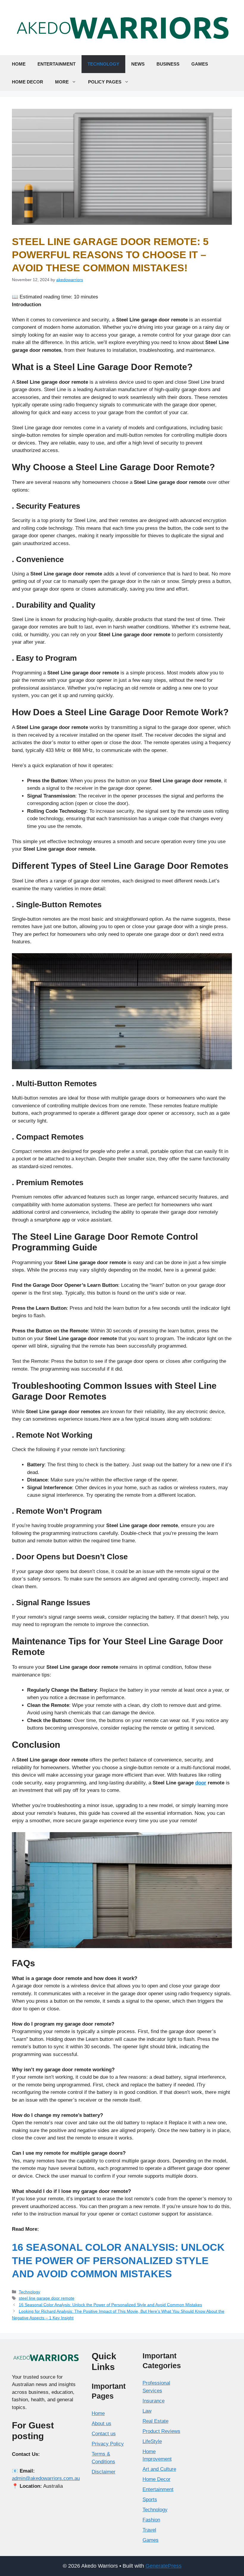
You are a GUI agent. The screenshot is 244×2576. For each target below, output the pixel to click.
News (138, 64)
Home (19, 64)
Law (147, 2411)
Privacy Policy (108, 2444)
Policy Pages (105, 82)
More (62, 82)
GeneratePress (164, 2566)
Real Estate (155, 2421)
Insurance (154, 2401)
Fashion (151, 2520)
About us (101, 2423)
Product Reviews (161, 2431)
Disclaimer (104, 2472)
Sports (150, 2500)
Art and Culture (159, 2469)
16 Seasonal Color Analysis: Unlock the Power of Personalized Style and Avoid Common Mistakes (118, 2260)
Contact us (104, 2434)
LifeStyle (152, 2441)
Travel (149, 2530)
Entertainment (57, 64)
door (201, 1783)
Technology (103, 64)
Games (200, 64)
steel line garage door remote (47, 2298)
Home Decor (28, 82)
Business (168, 64)
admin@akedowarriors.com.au (46, 2478)
